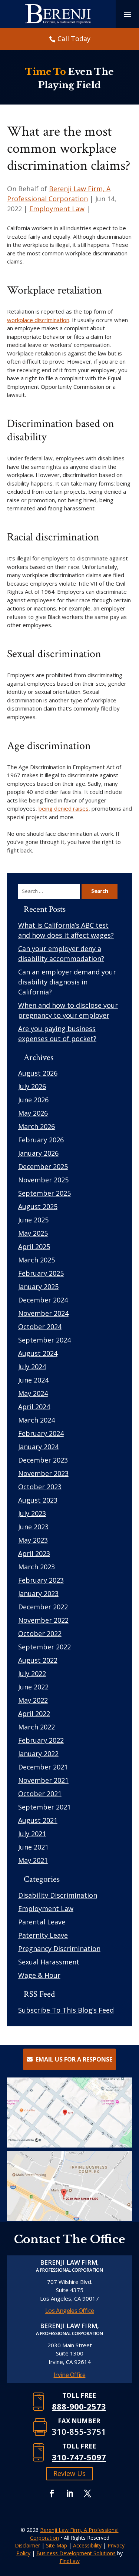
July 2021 (32, 1834)
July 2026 (32, 1086)
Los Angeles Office (70, 2311)
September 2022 (44, 1647)
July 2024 (32, 1367)
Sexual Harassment (49, 1962)
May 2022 (33, 1700)
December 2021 (43, 1767)
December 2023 (43, 1460)
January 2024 (38, 1447)
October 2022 (40, 1633)
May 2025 (33, 1233)
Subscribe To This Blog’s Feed (66, 2010)
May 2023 (33, 1540)
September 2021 (44, 1807)
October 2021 (40, 1794)
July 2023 (32, 1513)
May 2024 (33, 1393)
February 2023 (41, 1580)
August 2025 (38, 1206)
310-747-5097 (79, 2457)
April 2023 (34, 1553)
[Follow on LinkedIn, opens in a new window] (70, 2493)
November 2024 (43, 1313)
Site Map (57, 2545)
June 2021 (33, 1847)
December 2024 (43, 1300)
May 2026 (33, 1113)
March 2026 (37, 1126)
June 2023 (33, 1527)
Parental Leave (42, 1922)
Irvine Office (70, 2375)
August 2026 (38, 1073)
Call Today (74, 39)
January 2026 (38, 1153)
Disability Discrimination (58, 1895)
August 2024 (38, 1353)
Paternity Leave (43, 1935)
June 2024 (33, 1380)
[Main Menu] (128, 14)
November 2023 (43, 1473)
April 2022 (34, 1714)
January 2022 (38, 1754)
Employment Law (57, 209)
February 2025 (41, 1273)
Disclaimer (27, 2545)
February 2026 (41, 1140)
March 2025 (37, 1260)
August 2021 (38, 1820)
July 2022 (32, 1673)
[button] (132, 2522)
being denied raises (64, 808)
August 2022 (38, 1660)
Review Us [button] (69, 2473)
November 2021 (43, 1780)
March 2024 (37, 1420)
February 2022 (41, 1740)
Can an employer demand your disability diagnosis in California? (67, 982)
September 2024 (44, 1340)
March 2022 (37, 1727)
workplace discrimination (38, 320)
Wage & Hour (39, 1975)
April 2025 (34, 1246)
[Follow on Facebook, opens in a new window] (52, 2493)
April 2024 (34, 1407)
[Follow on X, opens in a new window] (87, 2493)
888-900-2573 (79, 2406)
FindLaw (70, 2561)
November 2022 (43, 1620)
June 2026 (33, 1100)
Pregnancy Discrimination (59, 1948)
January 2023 (38, 1593)
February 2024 (41, 1433)
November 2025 (43, 1180)
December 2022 (43, 1607)
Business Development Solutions (76, 2553)
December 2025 (43, 1166)
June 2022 (33, 1687)
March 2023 (37, 1567)
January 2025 (38, 1287)
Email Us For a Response (74, 2059)
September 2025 (44, 1193)
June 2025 (33, 1220)
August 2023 (38, 1500)
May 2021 (33, 1860)
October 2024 (40, 1327)
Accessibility (87, 2545)
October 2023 (40, 1487)
